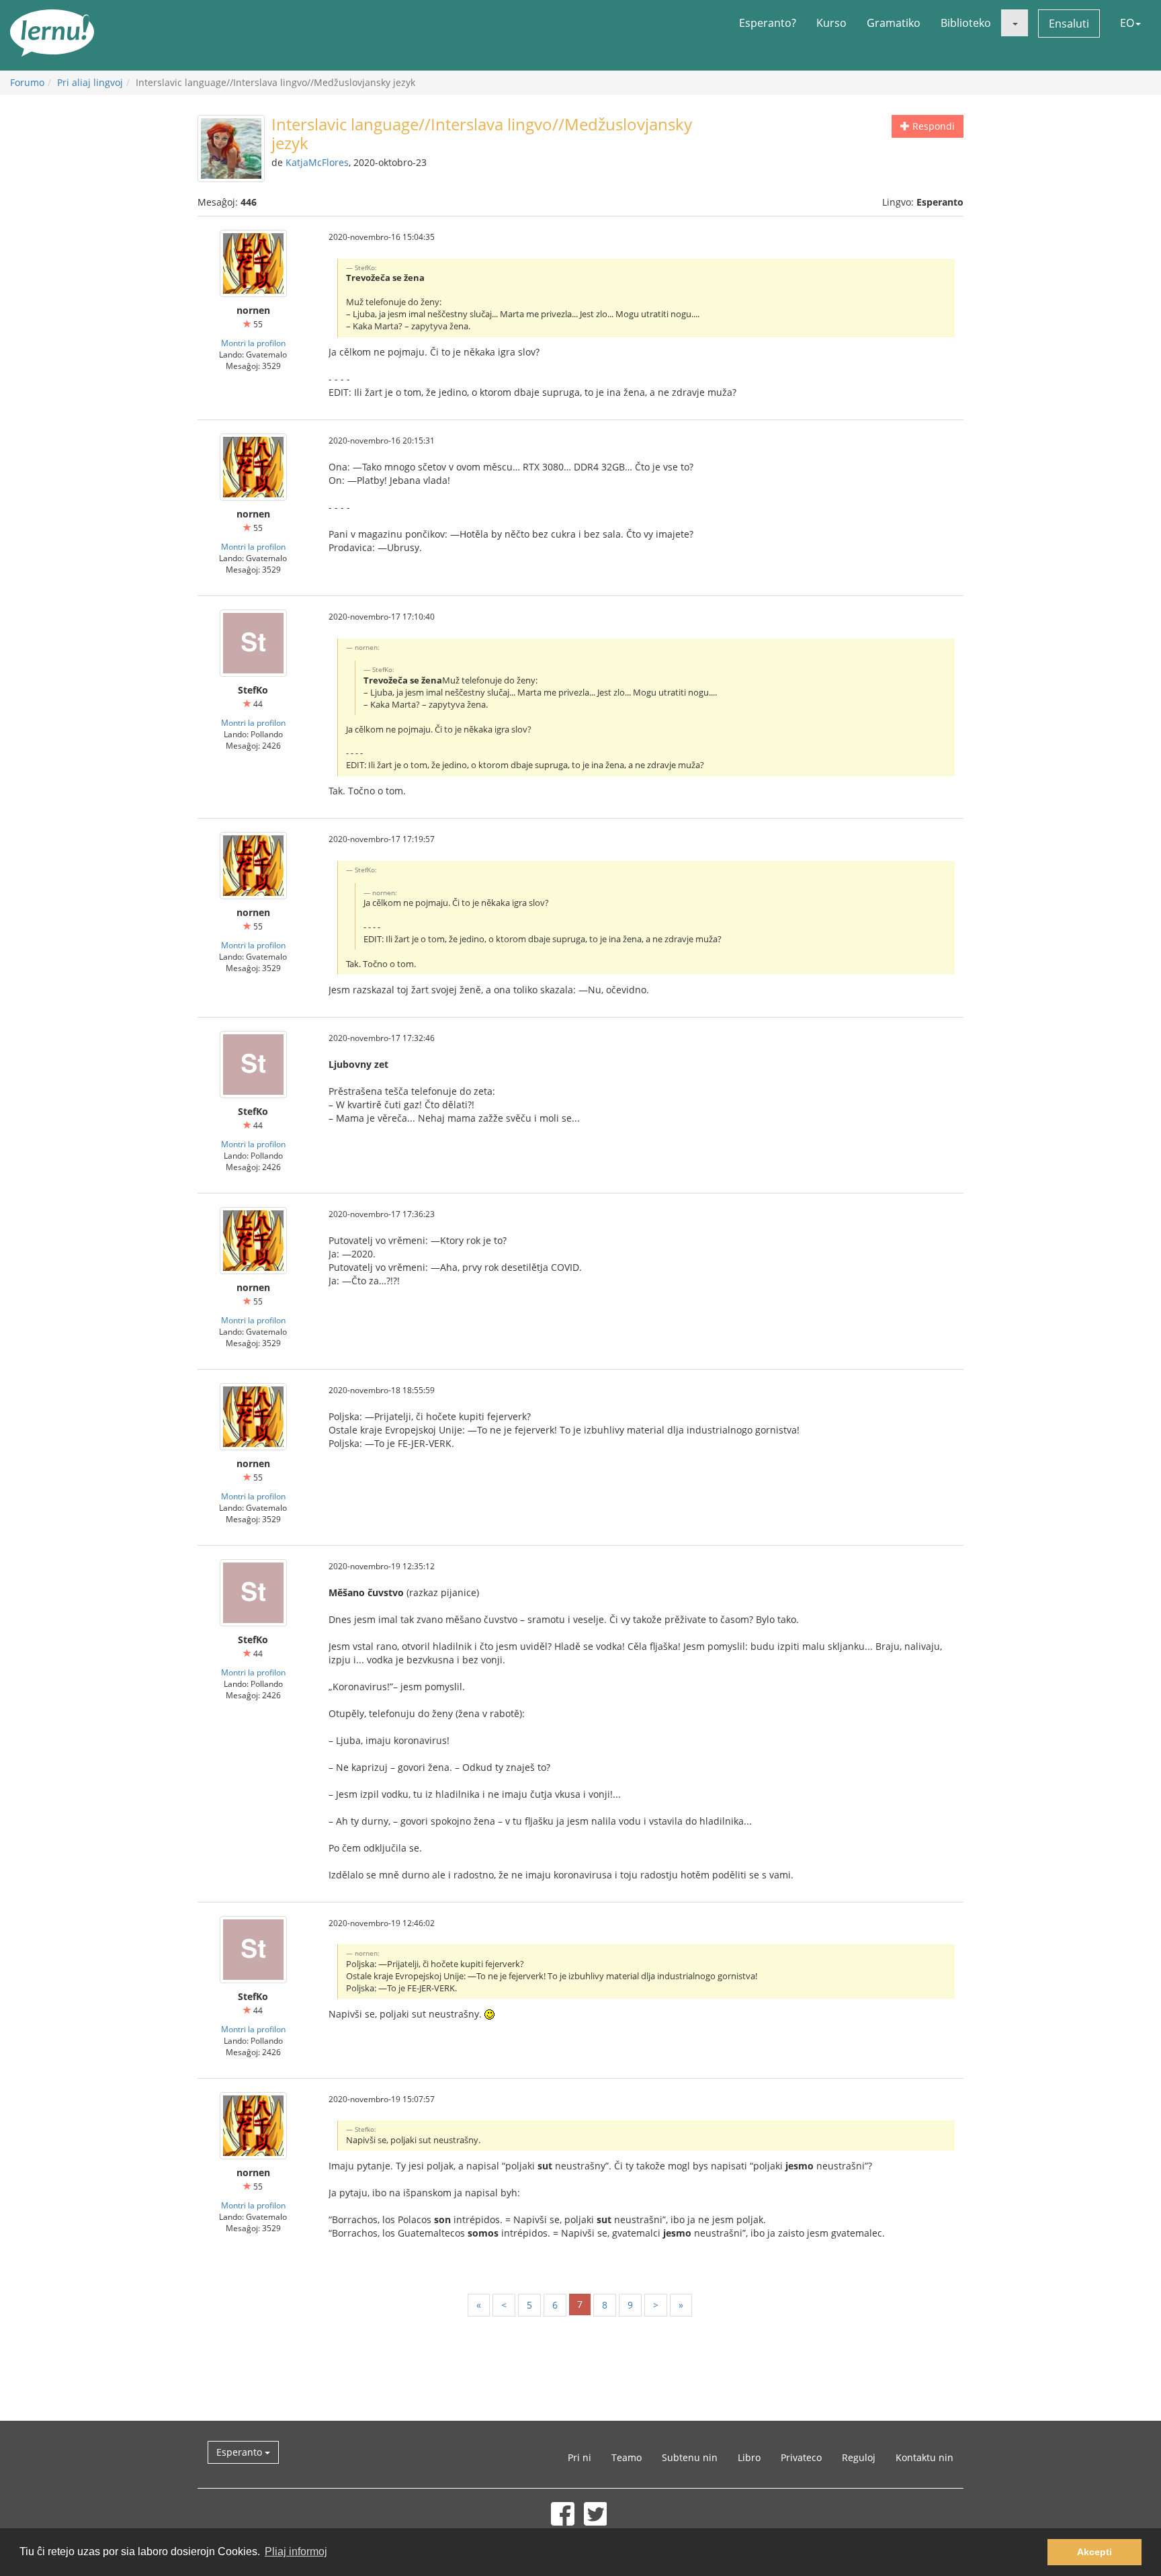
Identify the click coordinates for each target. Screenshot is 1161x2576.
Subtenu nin (690, 2457)
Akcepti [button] (1094, 2552)
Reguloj (859, 2457)
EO (1127, 23)
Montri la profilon (253, 343)
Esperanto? (768, 23)
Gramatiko (894, 23)
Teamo (627, 2457)
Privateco (801, 2457)
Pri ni (579, 2457)
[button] (1015, 23)
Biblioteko (966, 23)
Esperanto (241, 2452)
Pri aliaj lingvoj (90, 82)
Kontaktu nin (924, 2457)
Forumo (27, 82)
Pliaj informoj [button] (296, 2551)
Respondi (932, 126)
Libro (749, 2457)
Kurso (831, 23)
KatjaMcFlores (317, 162)
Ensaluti (1069, 24)
